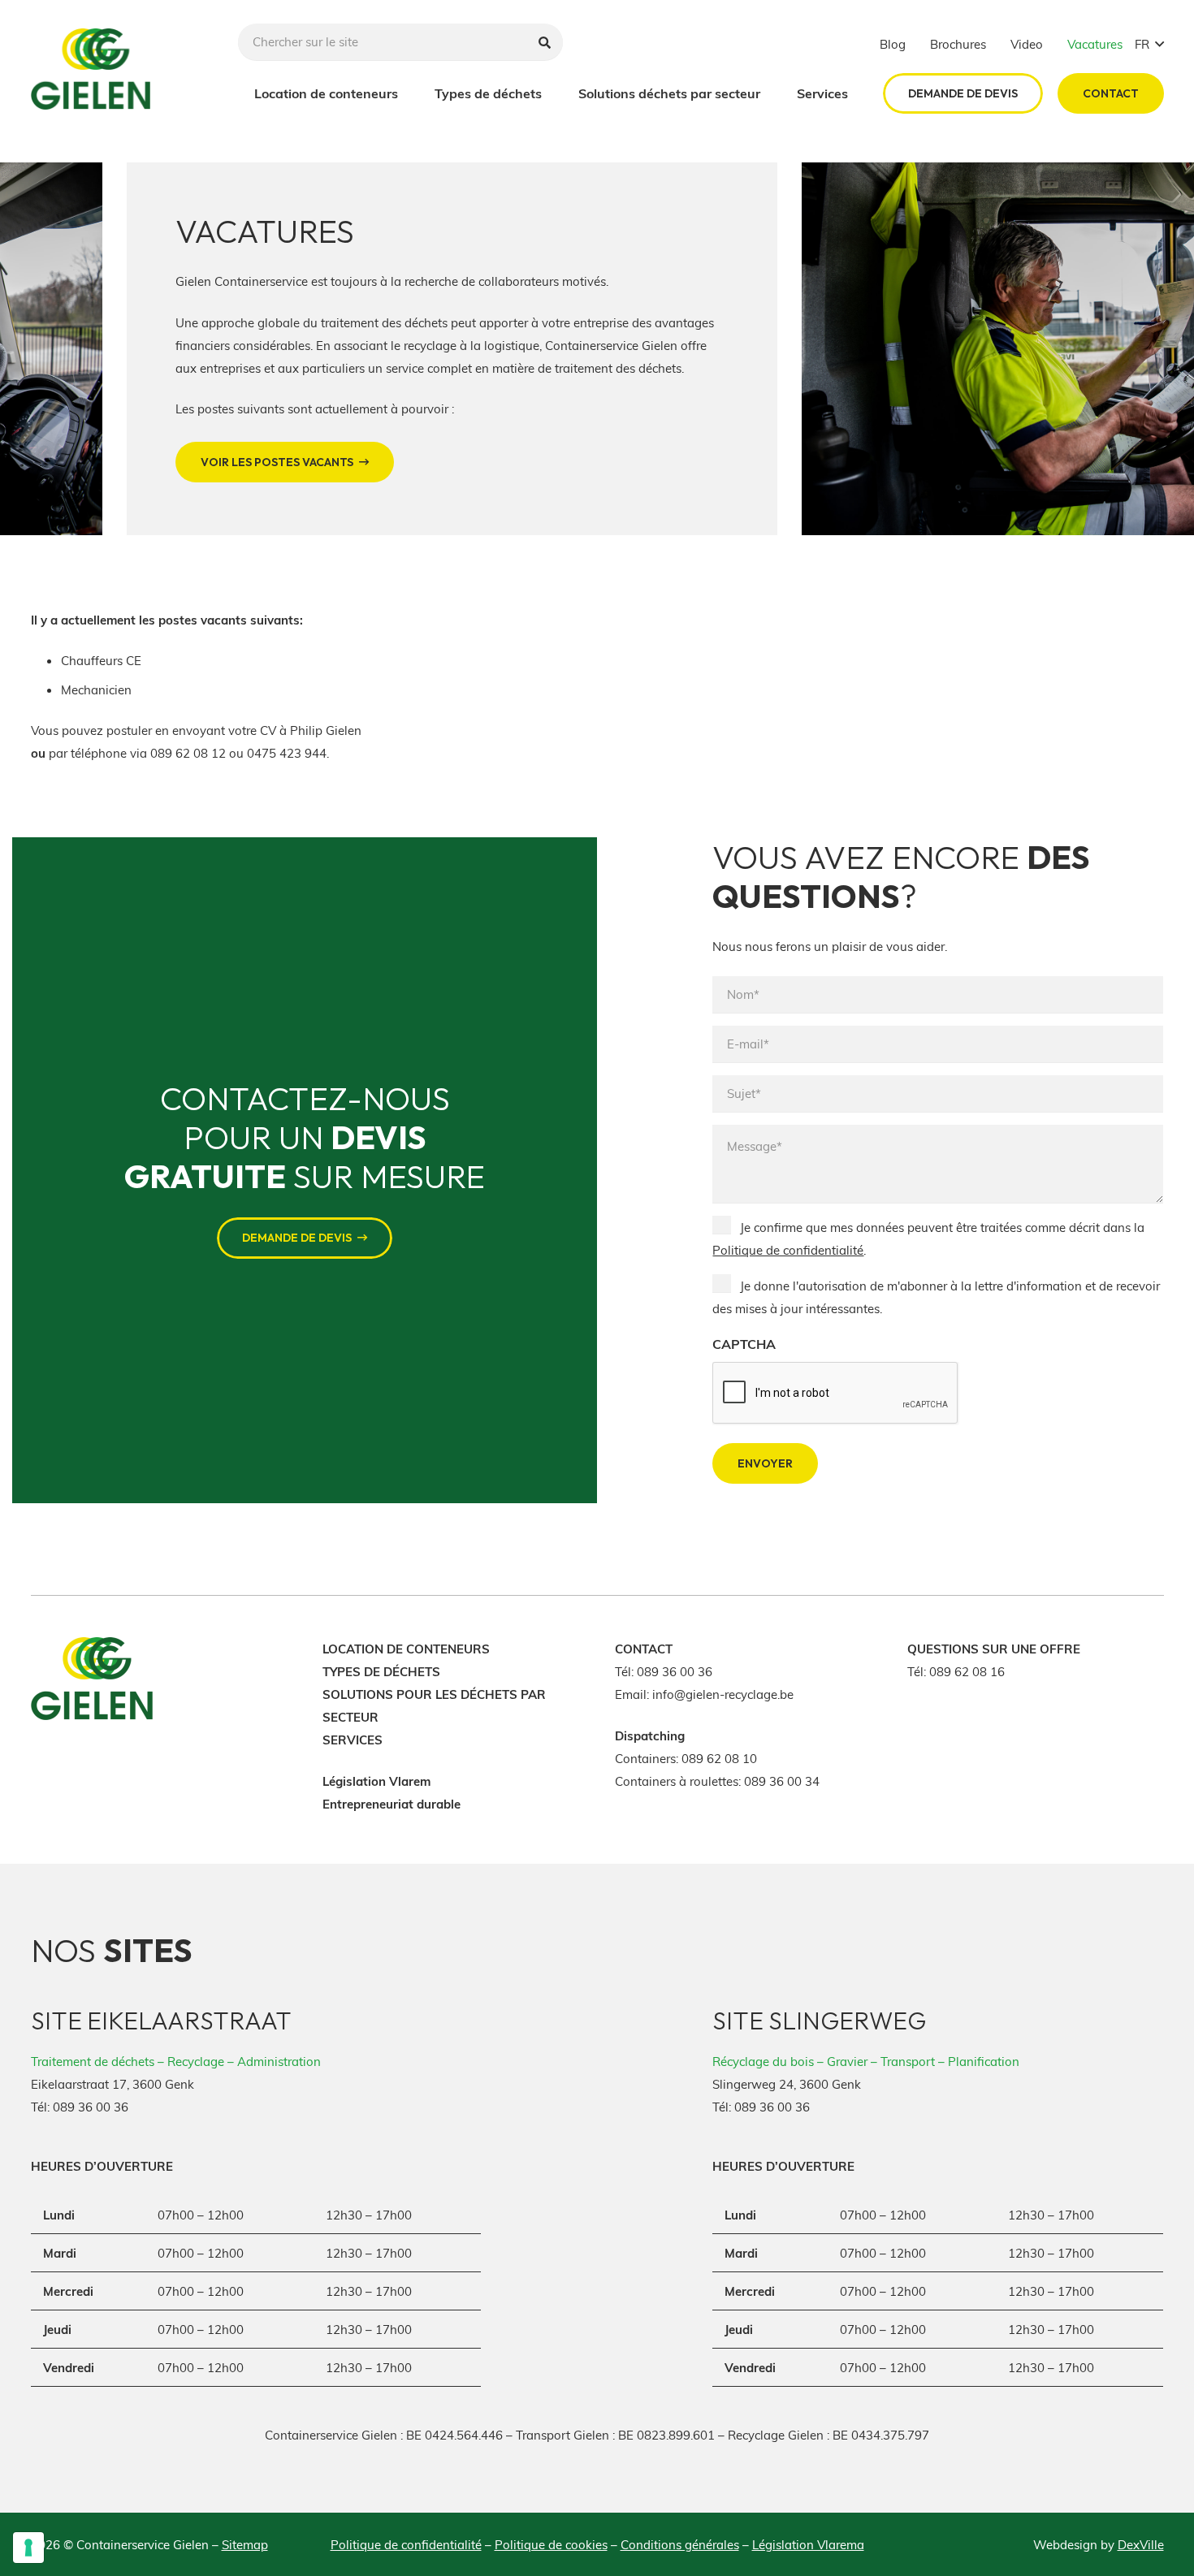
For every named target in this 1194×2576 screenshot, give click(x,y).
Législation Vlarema (808, 2544)
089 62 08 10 (719, 1758)
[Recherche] (545, 42)
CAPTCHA (744, 1344)
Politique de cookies (551, 2544)
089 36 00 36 (675, 1671)
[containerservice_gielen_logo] (91, 69)
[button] (1149, 44)
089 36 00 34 (782, 1781)
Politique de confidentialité (788, 1250)
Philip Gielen (326, 730)
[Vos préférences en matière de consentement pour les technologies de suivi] (28, 2548)
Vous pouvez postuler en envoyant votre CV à (160, 730)
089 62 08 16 (967, 1671)
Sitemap (245, 2544)
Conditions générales (680, 2544)
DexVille (1141, 2544)
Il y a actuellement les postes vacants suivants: (167, 620)
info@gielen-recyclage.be (723, 1694)
